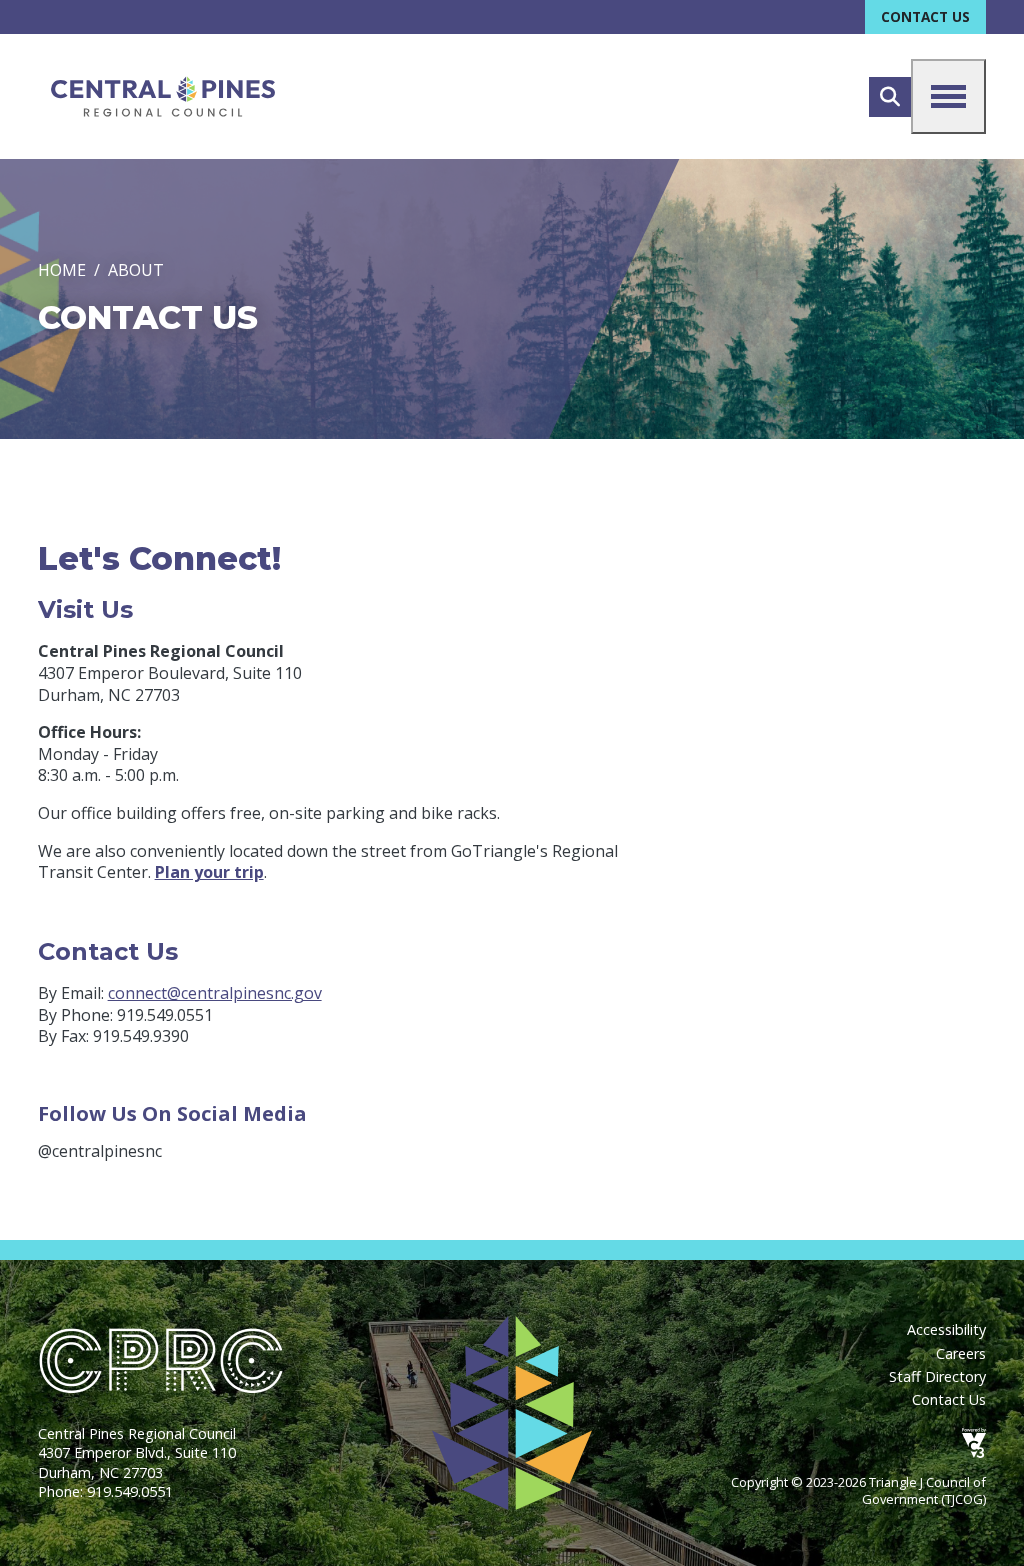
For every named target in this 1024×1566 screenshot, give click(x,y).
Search (890, 97)
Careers (961, 1353)
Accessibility (946, 1329)
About (136, 270)
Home (62, 270)
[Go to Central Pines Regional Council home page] (163, 96)
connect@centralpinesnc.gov (215, 993)
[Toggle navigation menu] (948, 96)
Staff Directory (937, 1376)
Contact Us (925, 16)
